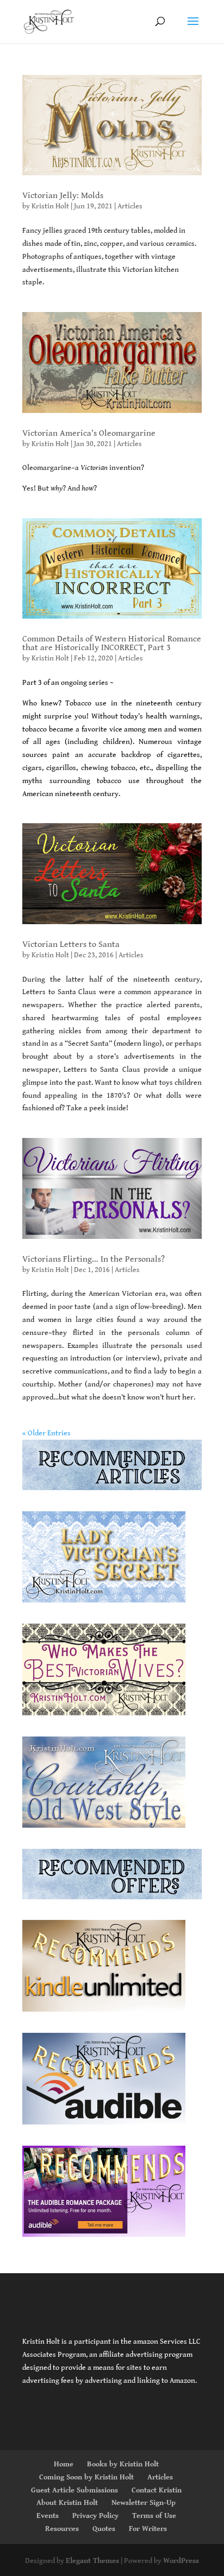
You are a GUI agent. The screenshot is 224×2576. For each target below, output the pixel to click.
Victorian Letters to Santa (71, 944)
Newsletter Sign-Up (144, 2503)
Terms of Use (154, 2516)
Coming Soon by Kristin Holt (86, 2477)
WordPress (181, 2561)
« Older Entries (46, 1433)
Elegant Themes (92, 2561)
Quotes (104, 2529)
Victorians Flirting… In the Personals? (94, 1259)
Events (48, 2516)
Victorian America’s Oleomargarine (89, 433)
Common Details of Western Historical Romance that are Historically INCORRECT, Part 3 (112, 643)
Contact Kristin (157, 2490)
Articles (130, 206)
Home (64, 2464)
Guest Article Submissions (74, 2490)
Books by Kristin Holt (123, 2464)
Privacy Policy (95, 2516)
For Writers (148, 2529)
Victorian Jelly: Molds (63, 196)
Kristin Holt (50, 206)
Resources (62, 2529)
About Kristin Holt (67, 2503)
